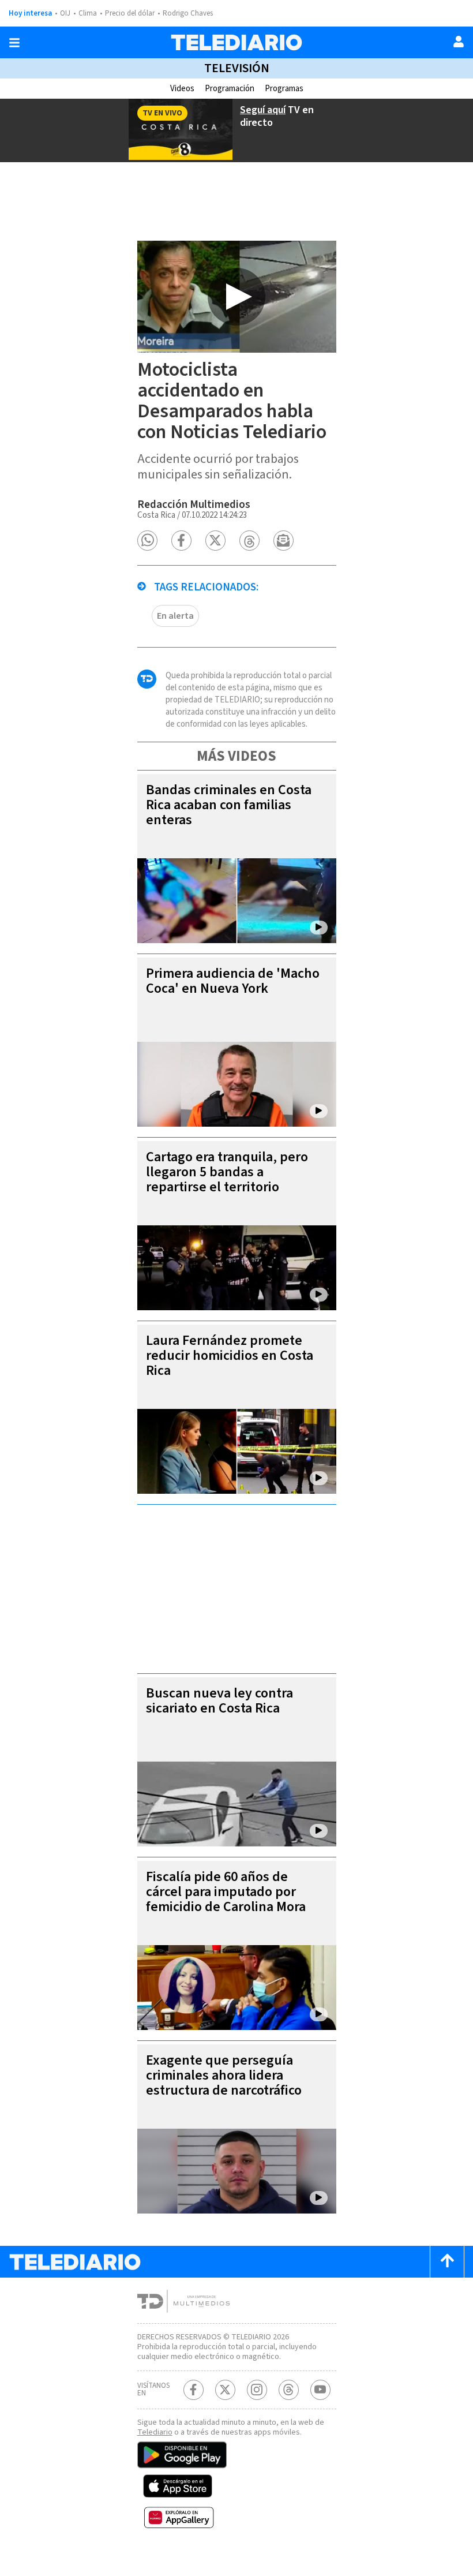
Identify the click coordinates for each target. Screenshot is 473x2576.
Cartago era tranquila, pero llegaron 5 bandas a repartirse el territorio (227, 1172)
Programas (284, 89)
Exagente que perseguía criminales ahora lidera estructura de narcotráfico (224, 2075)
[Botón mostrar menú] (14, 43)
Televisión (237, 68)
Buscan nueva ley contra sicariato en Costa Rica (219, 1701)
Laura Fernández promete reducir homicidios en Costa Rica (230, 1356)
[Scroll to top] (447, 2262)
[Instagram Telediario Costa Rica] (257, 2390)
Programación (230, 89)
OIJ (65, 13)
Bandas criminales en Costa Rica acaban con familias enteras (229, 805)
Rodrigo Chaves (188, 13)
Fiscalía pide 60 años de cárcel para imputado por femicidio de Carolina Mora (226, 1892)
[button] (147, 541)
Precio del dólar (130, 13)
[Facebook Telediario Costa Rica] (194, 2390)
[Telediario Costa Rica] (236, 42)
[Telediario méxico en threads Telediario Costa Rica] (289, 2390)
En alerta (175, 616)
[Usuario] (459, 42)
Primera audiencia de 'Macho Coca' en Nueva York (233, 981)
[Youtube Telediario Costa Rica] (320, 2390)
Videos (182, 89)
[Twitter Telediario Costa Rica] (225, 2390)
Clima (88, 13)
